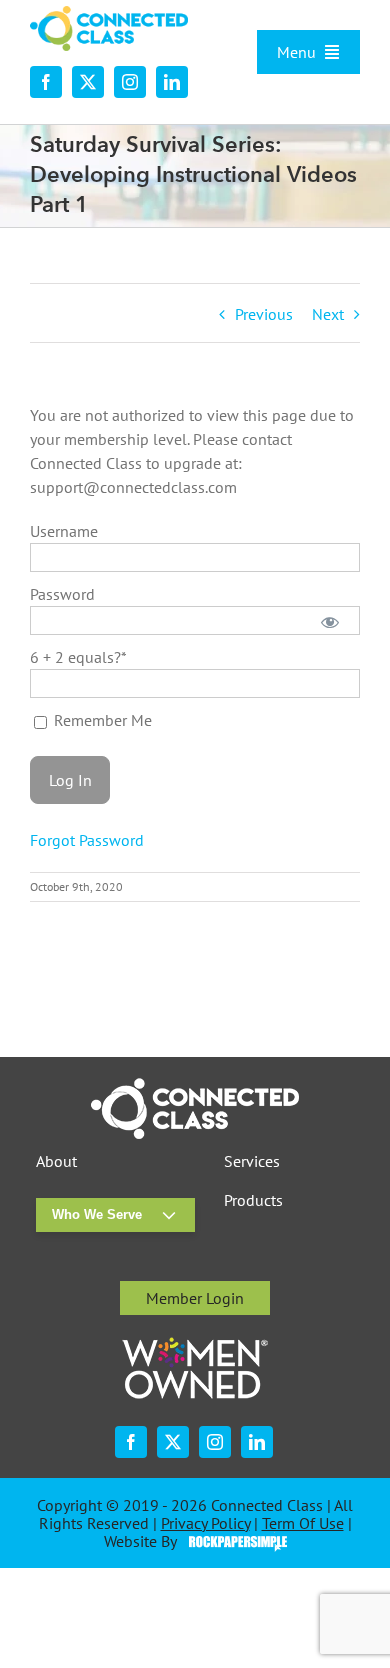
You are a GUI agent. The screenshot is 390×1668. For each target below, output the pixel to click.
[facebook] (46, 82)
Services (252, 1161)
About (56, 1161)
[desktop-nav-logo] (109, 14)
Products (253, 1200)
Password (62, 594)
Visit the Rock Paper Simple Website (233, 1542)
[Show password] (330, 620)
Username (64, 531)
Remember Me (101, 720)
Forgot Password (87, 840)
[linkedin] (172, 82)
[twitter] (88, 82)
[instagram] (130, 82)
